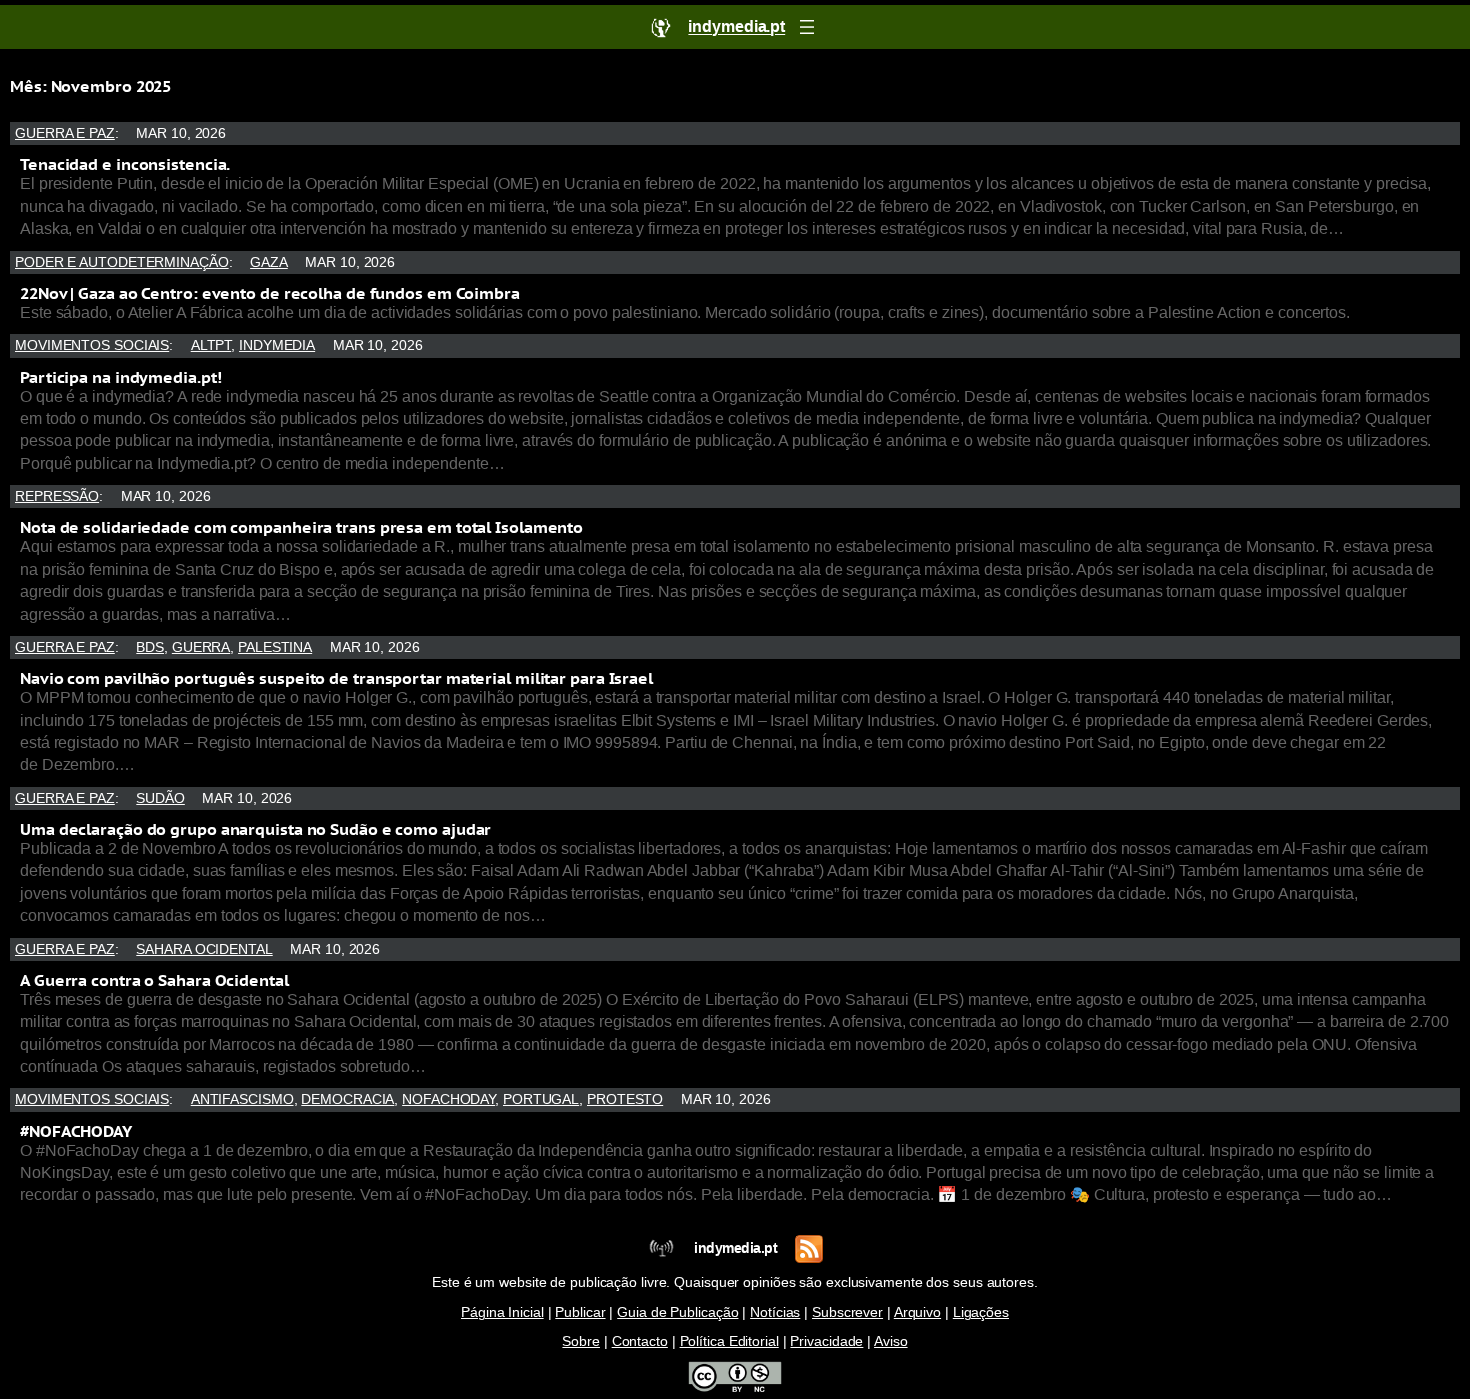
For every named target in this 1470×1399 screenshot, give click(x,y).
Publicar (580, 1312)
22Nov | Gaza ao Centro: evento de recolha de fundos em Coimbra (270, 293)
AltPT (211, 345)
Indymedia (277, 345)
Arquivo (917, 1312)
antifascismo (242, 1099)
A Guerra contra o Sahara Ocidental (154, 980)
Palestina (275, 647)
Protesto (625, 1099)
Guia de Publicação (677, 1312)
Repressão (57, 496)
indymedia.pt (735, 1248)
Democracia (347, 1099)
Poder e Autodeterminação (122, 262)
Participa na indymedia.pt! (120, 377)
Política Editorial (729, 1341)
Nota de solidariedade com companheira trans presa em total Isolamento (301, 527)
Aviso (891, 1341)
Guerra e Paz (65, 133)
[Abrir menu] (807, 27)
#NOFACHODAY (76, 1131)
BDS (150, 647)
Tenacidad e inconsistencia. (125, 164)
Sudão (160, 798)
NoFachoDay (448, 1099)
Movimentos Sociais (92, 345)
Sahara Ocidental (204, 949)
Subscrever (847, 1312)
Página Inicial (502, 1312)
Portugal (541, 1099)
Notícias (775, 1312)
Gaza (269, 262)
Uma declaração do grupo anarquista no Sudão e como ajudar (255, 829)
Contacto (640, 1341)
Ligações (981, 1312)
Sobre (581, 1341)
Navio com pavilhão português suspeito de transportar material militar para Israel (336, 678)
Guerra (201, 647)
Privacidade (826, 1341)
